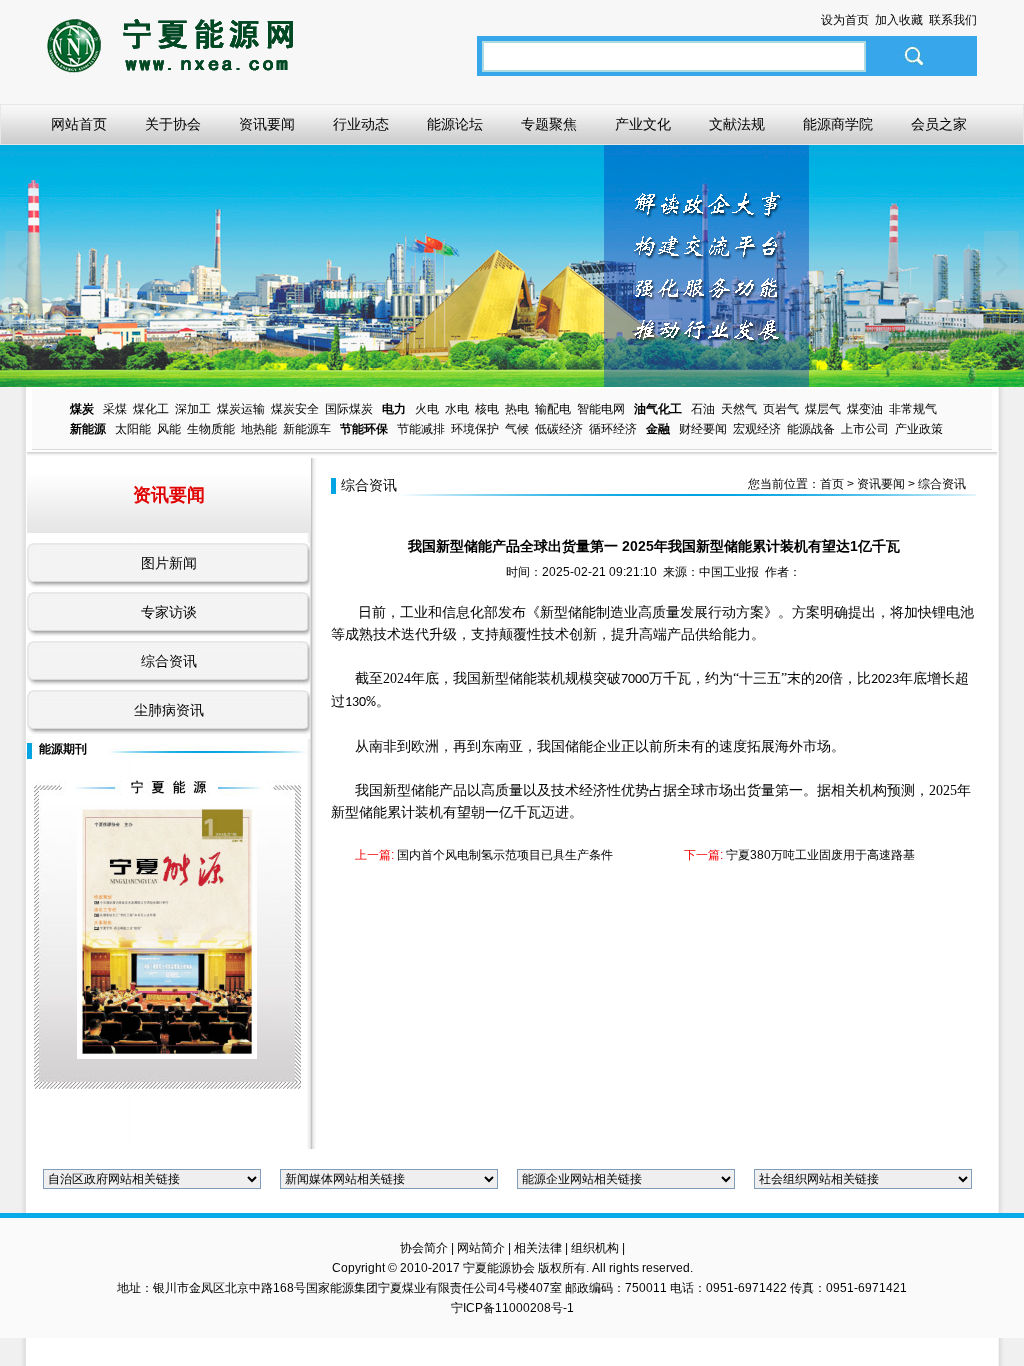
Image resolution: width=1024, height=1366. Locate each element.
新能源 (88, 429)
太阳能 (133, 429)
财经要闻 (703, 429)
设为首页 (845, 20)
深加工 (193, 409)
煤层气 (823, 409)
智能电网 (601, 409)
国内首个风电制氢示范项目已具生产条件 (503, 855)
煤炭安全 (295, 409)
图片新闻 (169, 563)
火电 (427, 409)
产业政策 (919, 429)
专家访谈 (169, 612)
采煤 (115, 409)
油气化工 (658, 409)
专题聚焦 (549, 124)
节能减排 (421, 429)
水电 (457, 409)
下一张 (1001, 266)
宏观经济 (757, 429)
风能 (169, 429)
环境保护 (475, 429)
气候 (517, 429)
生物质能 (211, 429)
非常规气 (913, 409)
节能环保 (364, 429)
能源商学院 (838, 124)
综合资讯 (169, 661)
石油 (703, 409)
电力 (394, 409)
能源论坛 (455, 124)
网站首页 (79, 124)
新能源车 (307, 429)
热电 (517, 409)
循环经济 (613, 429)
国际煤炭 (349, 409)
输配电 (553, 409)
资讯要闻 (267, 124)
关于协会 (173, 124)
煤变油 (865, 409)
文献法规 (737, 124)
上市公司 (865, 429)
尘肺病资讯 (169, 710)
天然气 (739, 409)
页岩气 (781, 409)
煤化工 (151, 409)
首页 (832, 484)
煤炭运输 (241, 409)
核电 (487, 409)
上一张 (22, 266)
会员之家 (939, 124)
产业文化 (643, 124)
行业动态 (361, 124)
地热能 (259, 429)
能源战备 (811, 429)
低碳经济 (559, 429)
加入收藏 (899, 20)
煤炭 (82, 409)
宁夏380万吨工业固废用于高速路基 (820, 855)
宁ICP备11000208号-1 (512, 1308)
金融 (658, 429)
